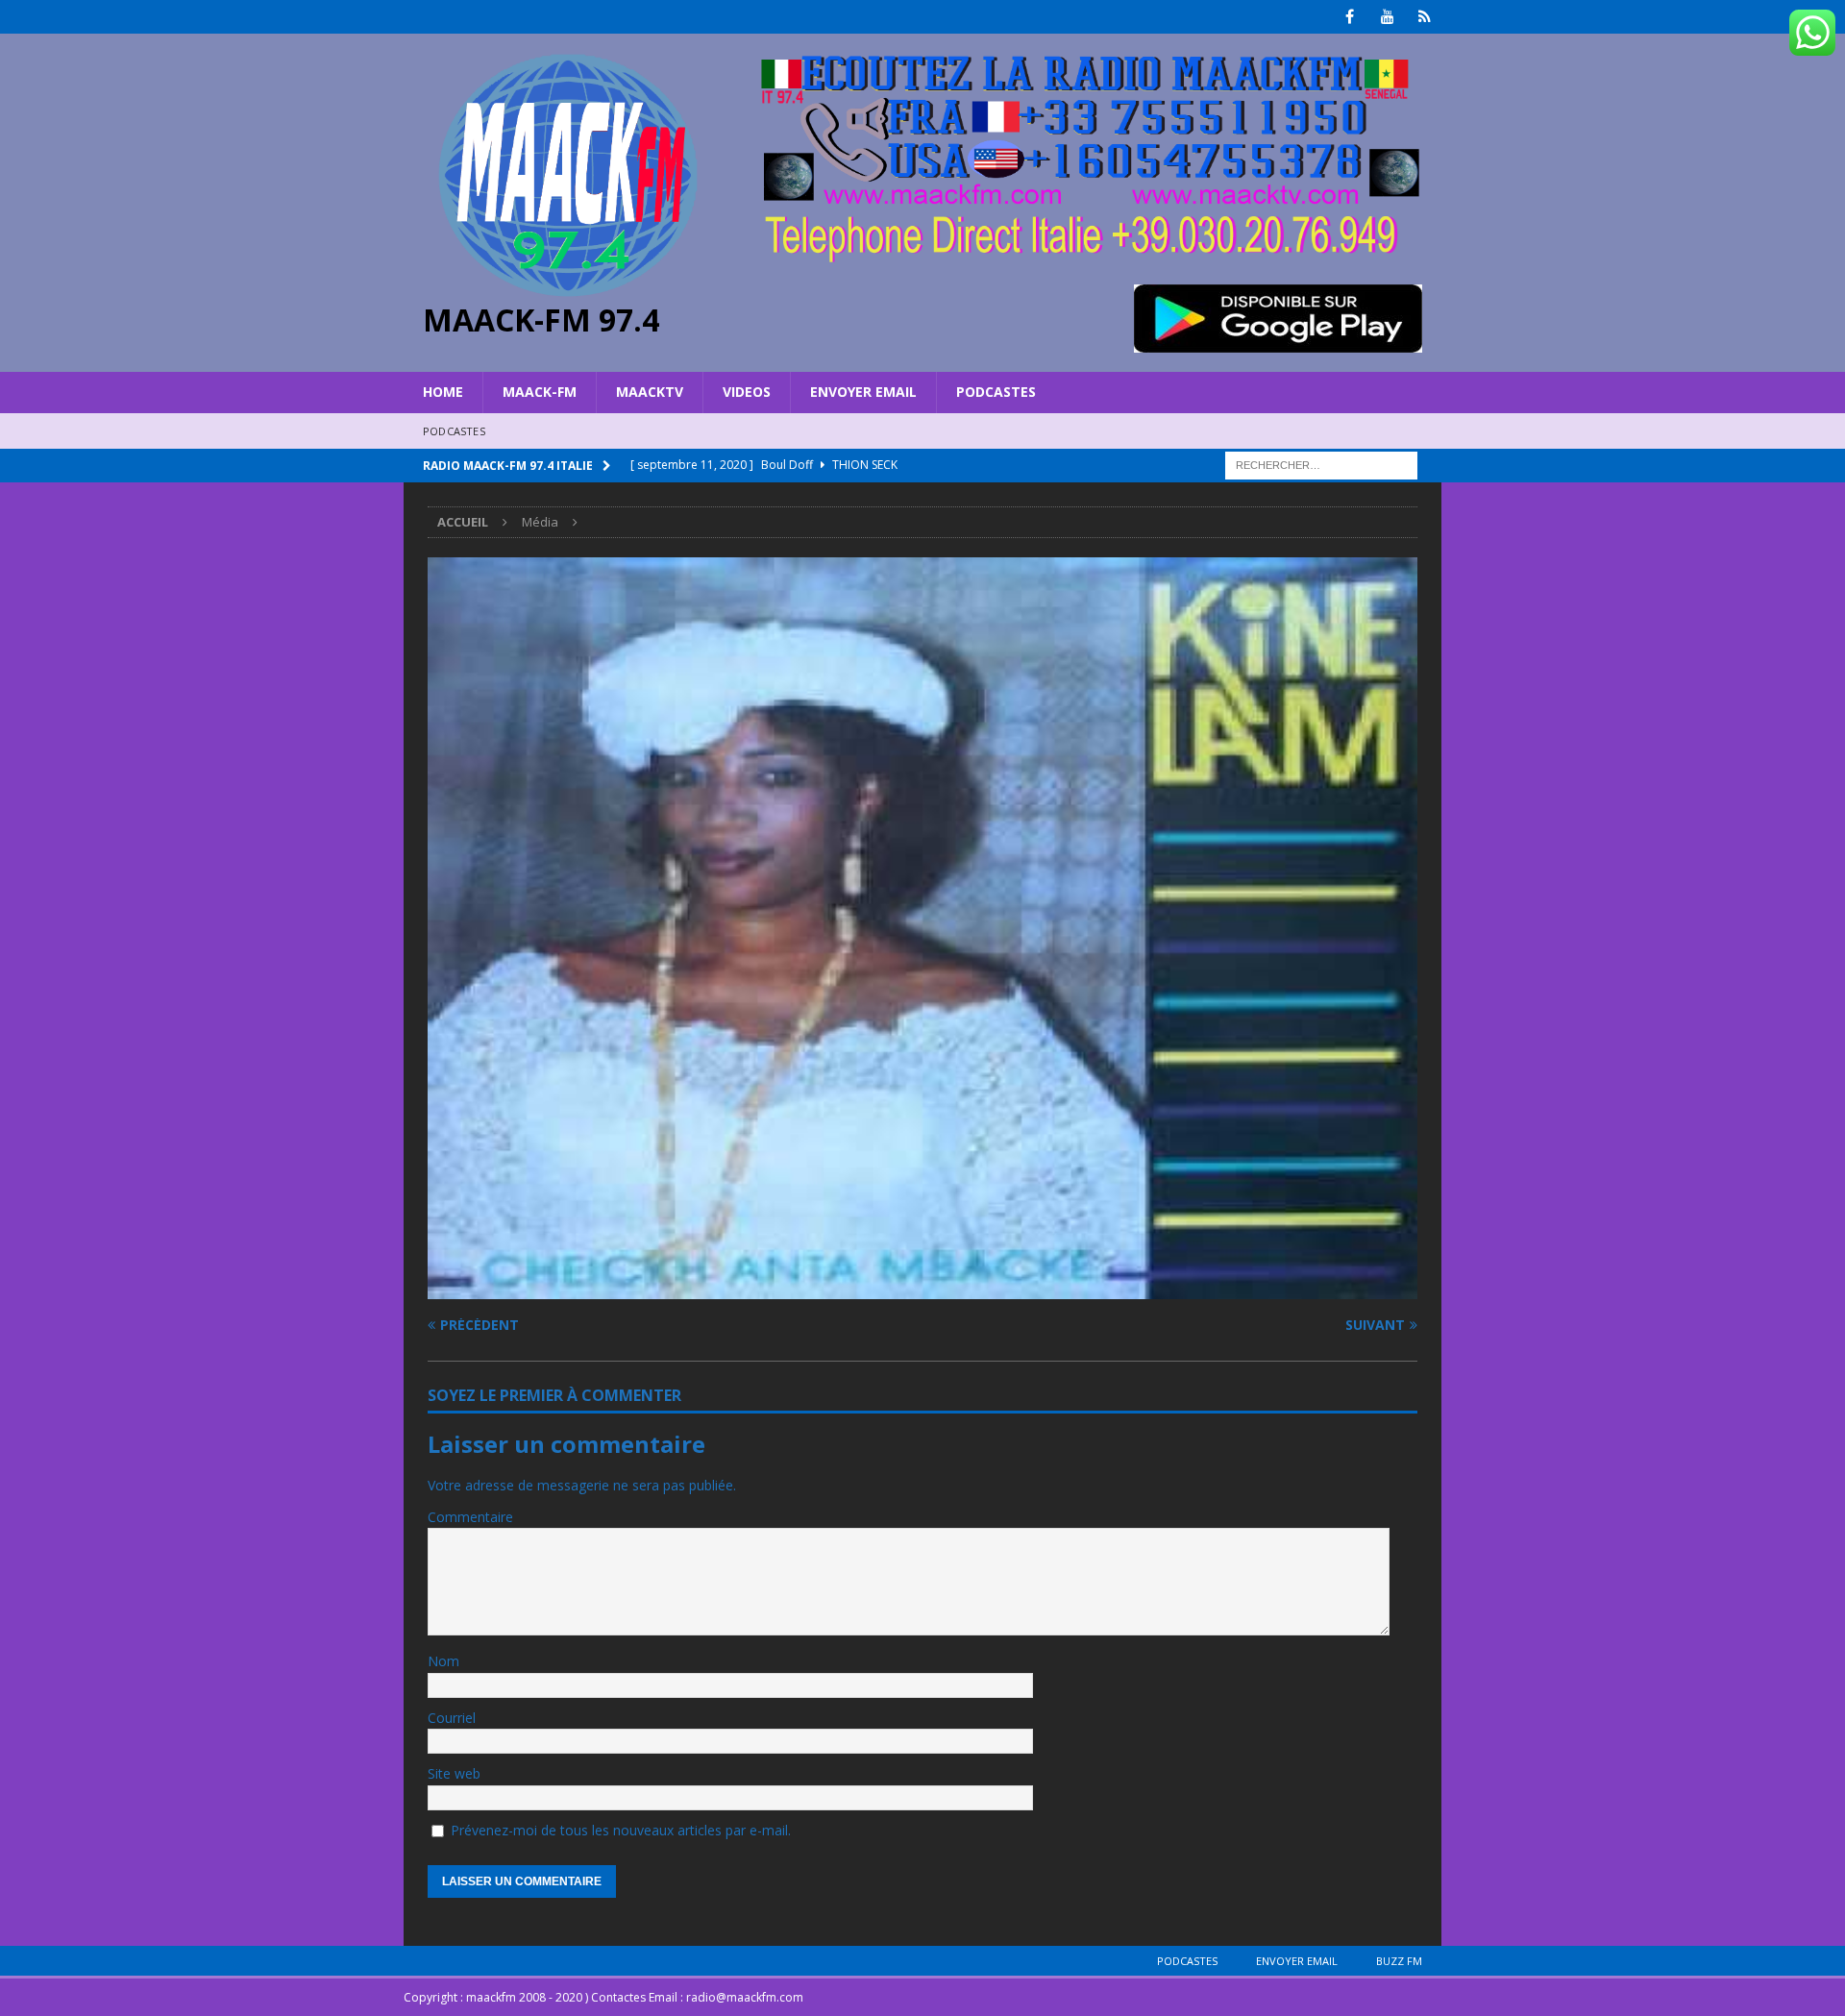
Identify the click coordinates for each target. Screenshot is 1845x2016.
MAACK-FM (540, 392)
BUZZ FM (1399, 1961)
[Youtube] (1387, 17)
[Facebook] (1350, 17)
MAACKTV (650, 392)
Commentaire (470, 1517)
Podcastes (996, 392)
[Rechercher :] (1321, 464)
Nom (443, 1661)
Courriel (452, 1718)
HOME (443, 392)
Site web (454, 1773)
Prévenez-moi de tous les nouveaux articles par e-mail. (621, 1830)
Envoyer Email (863, 392)
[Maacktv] (1425, 17)
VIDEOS (747, 392)
